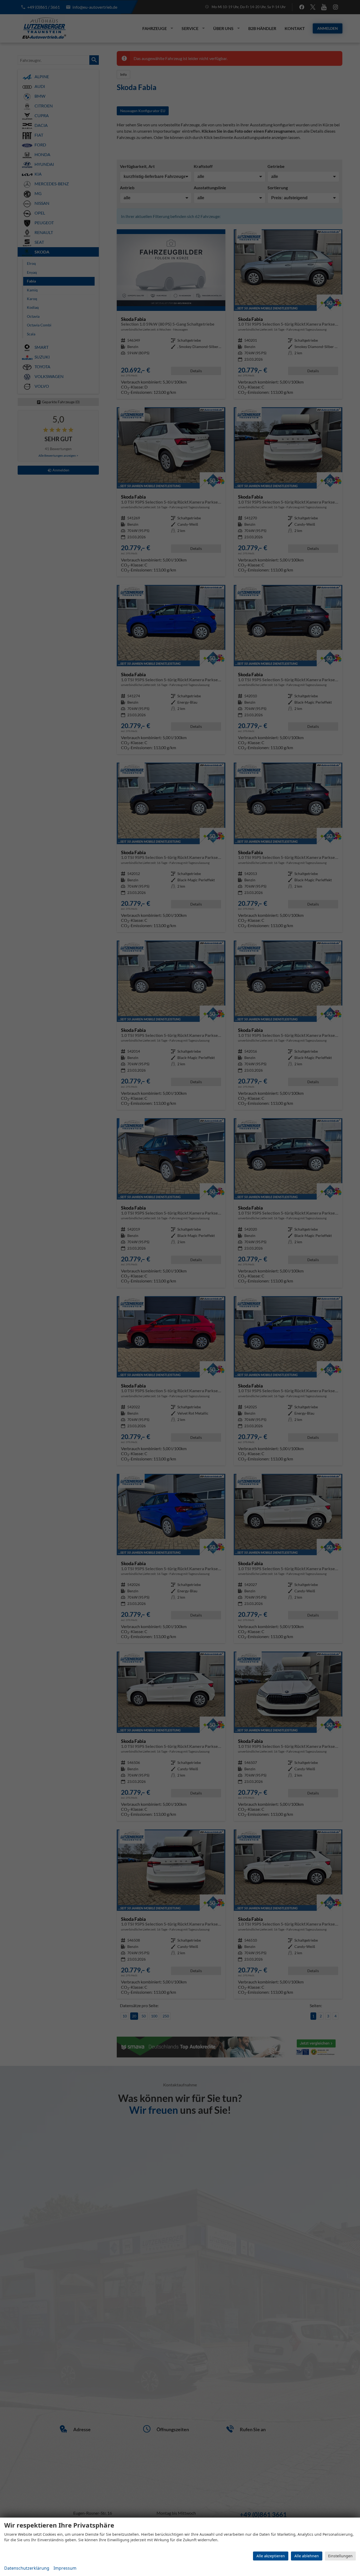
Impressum (65, 2568)
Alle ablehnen (307, 2556)
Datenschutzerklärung (27, 2568)
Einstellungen (340, 2556)
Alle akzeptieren (271, 2556)
